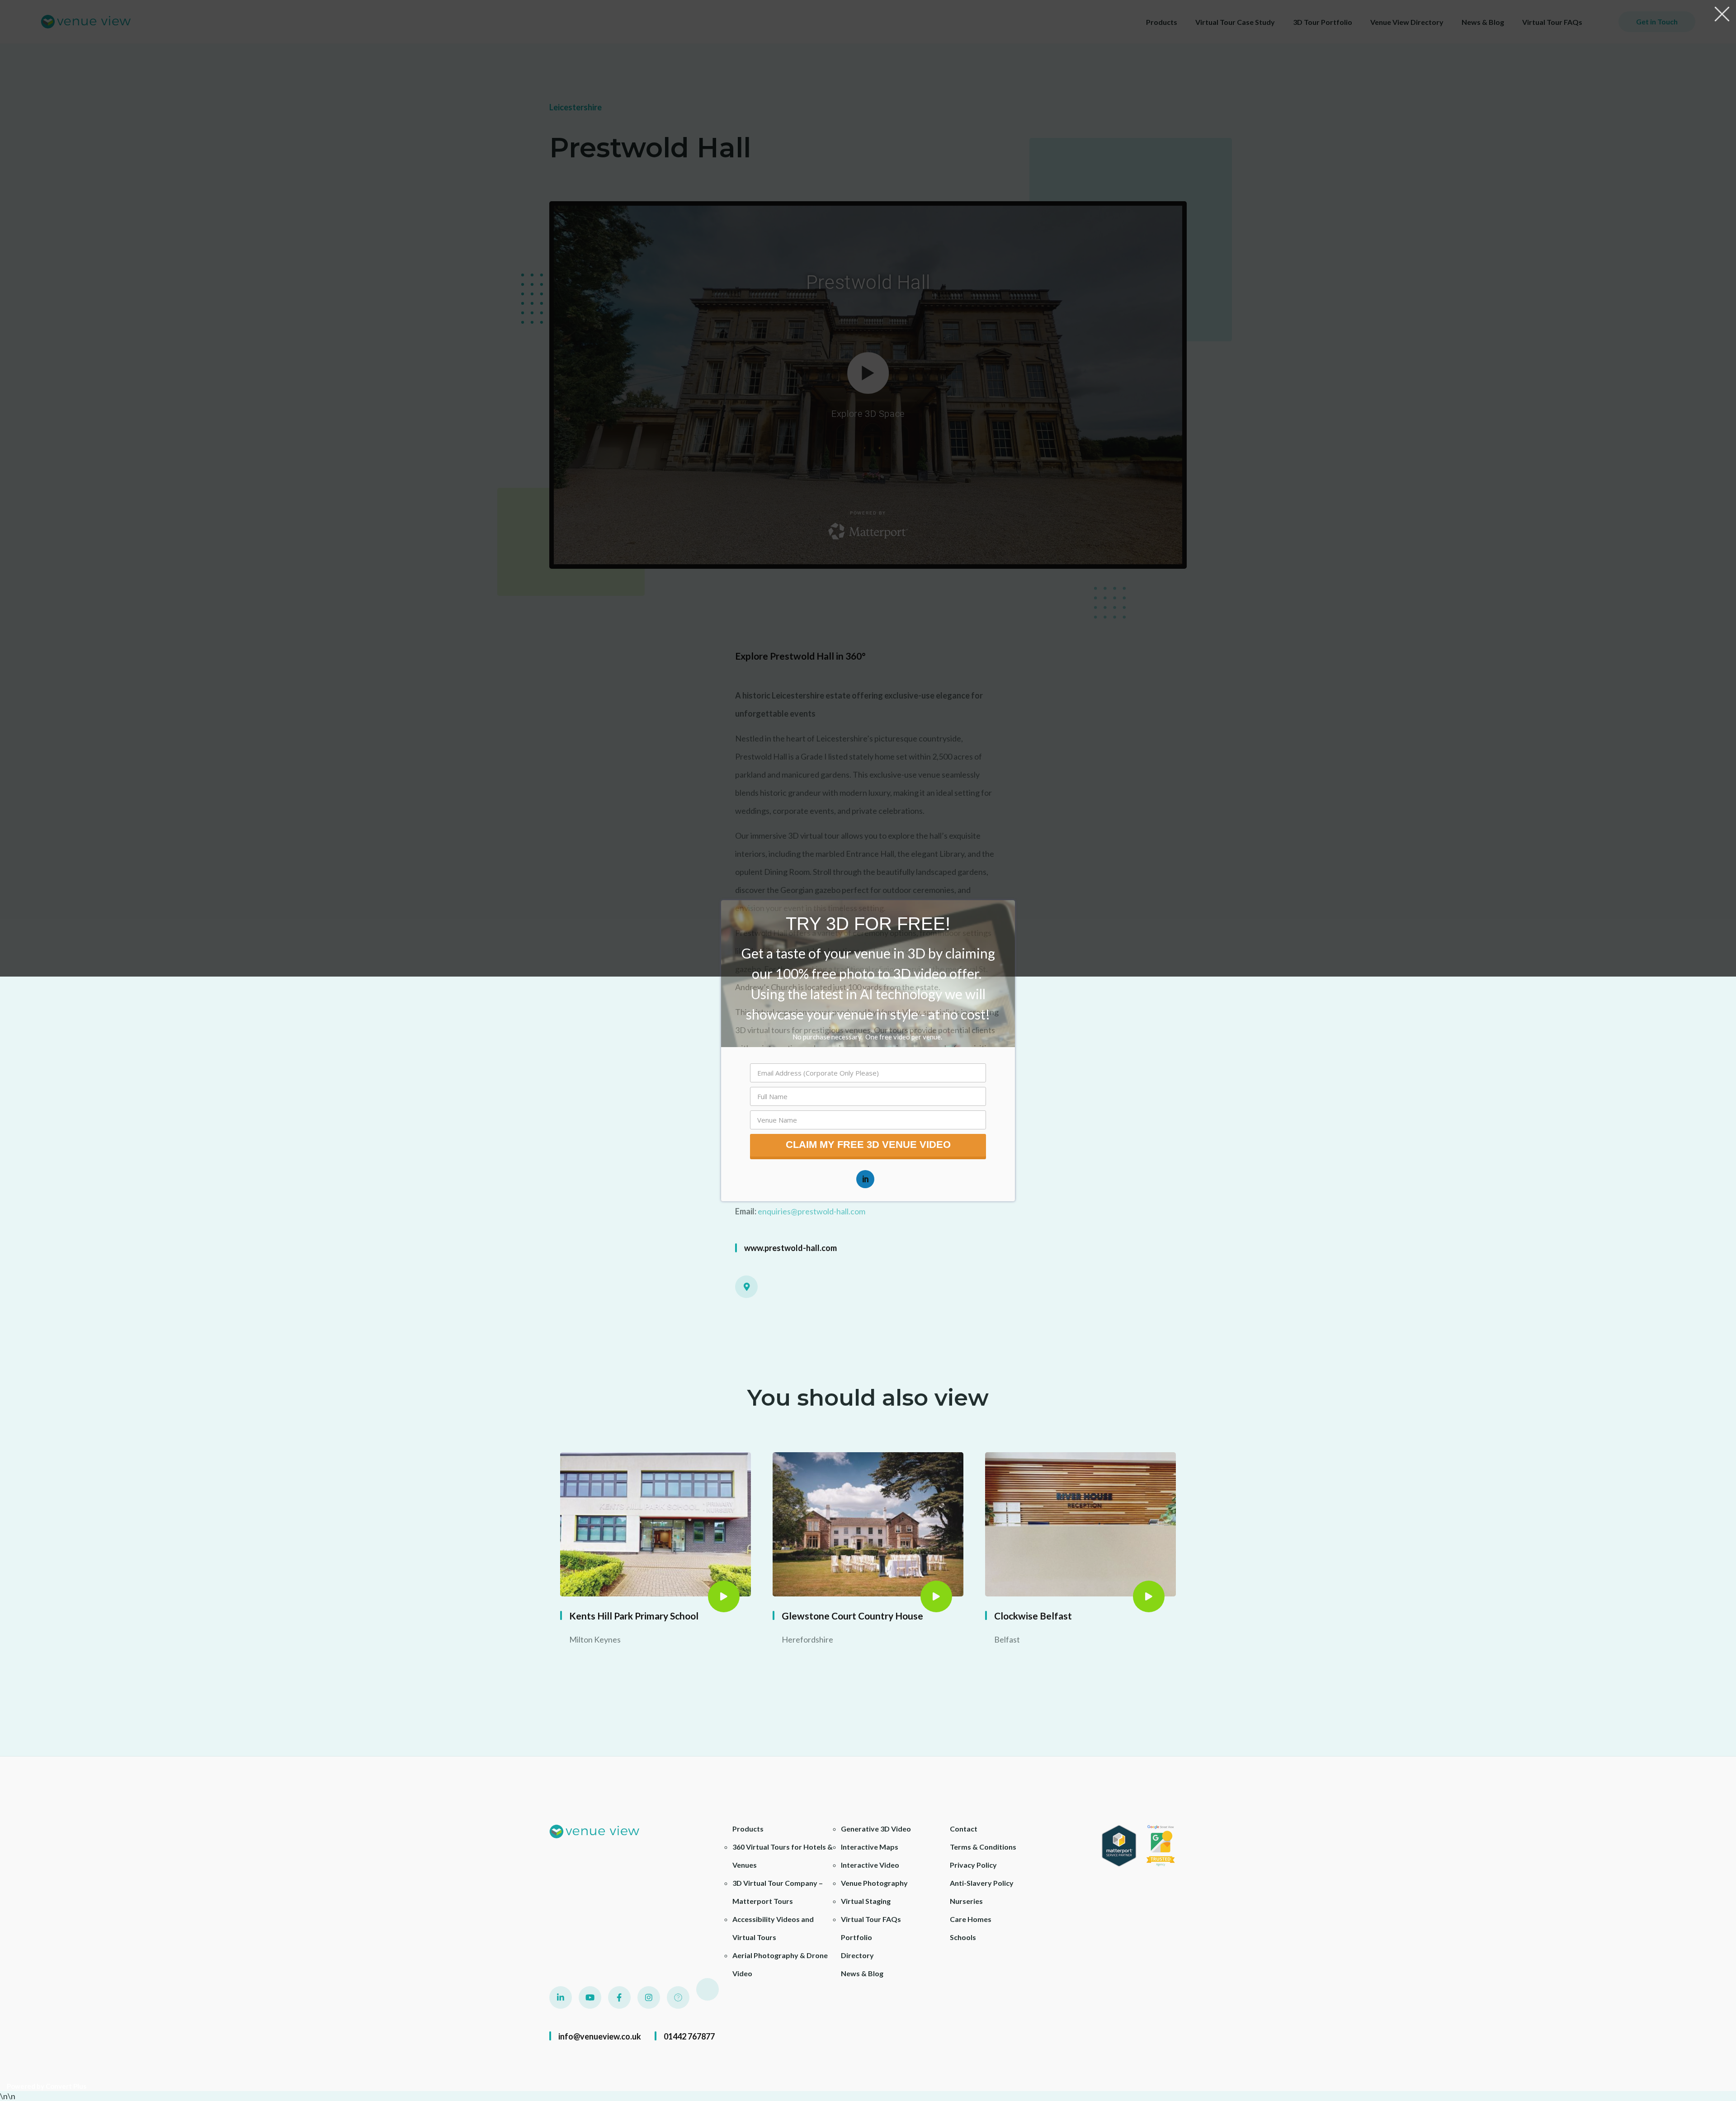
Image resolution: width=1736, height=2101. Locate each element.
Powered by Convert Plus (47, 2086)
